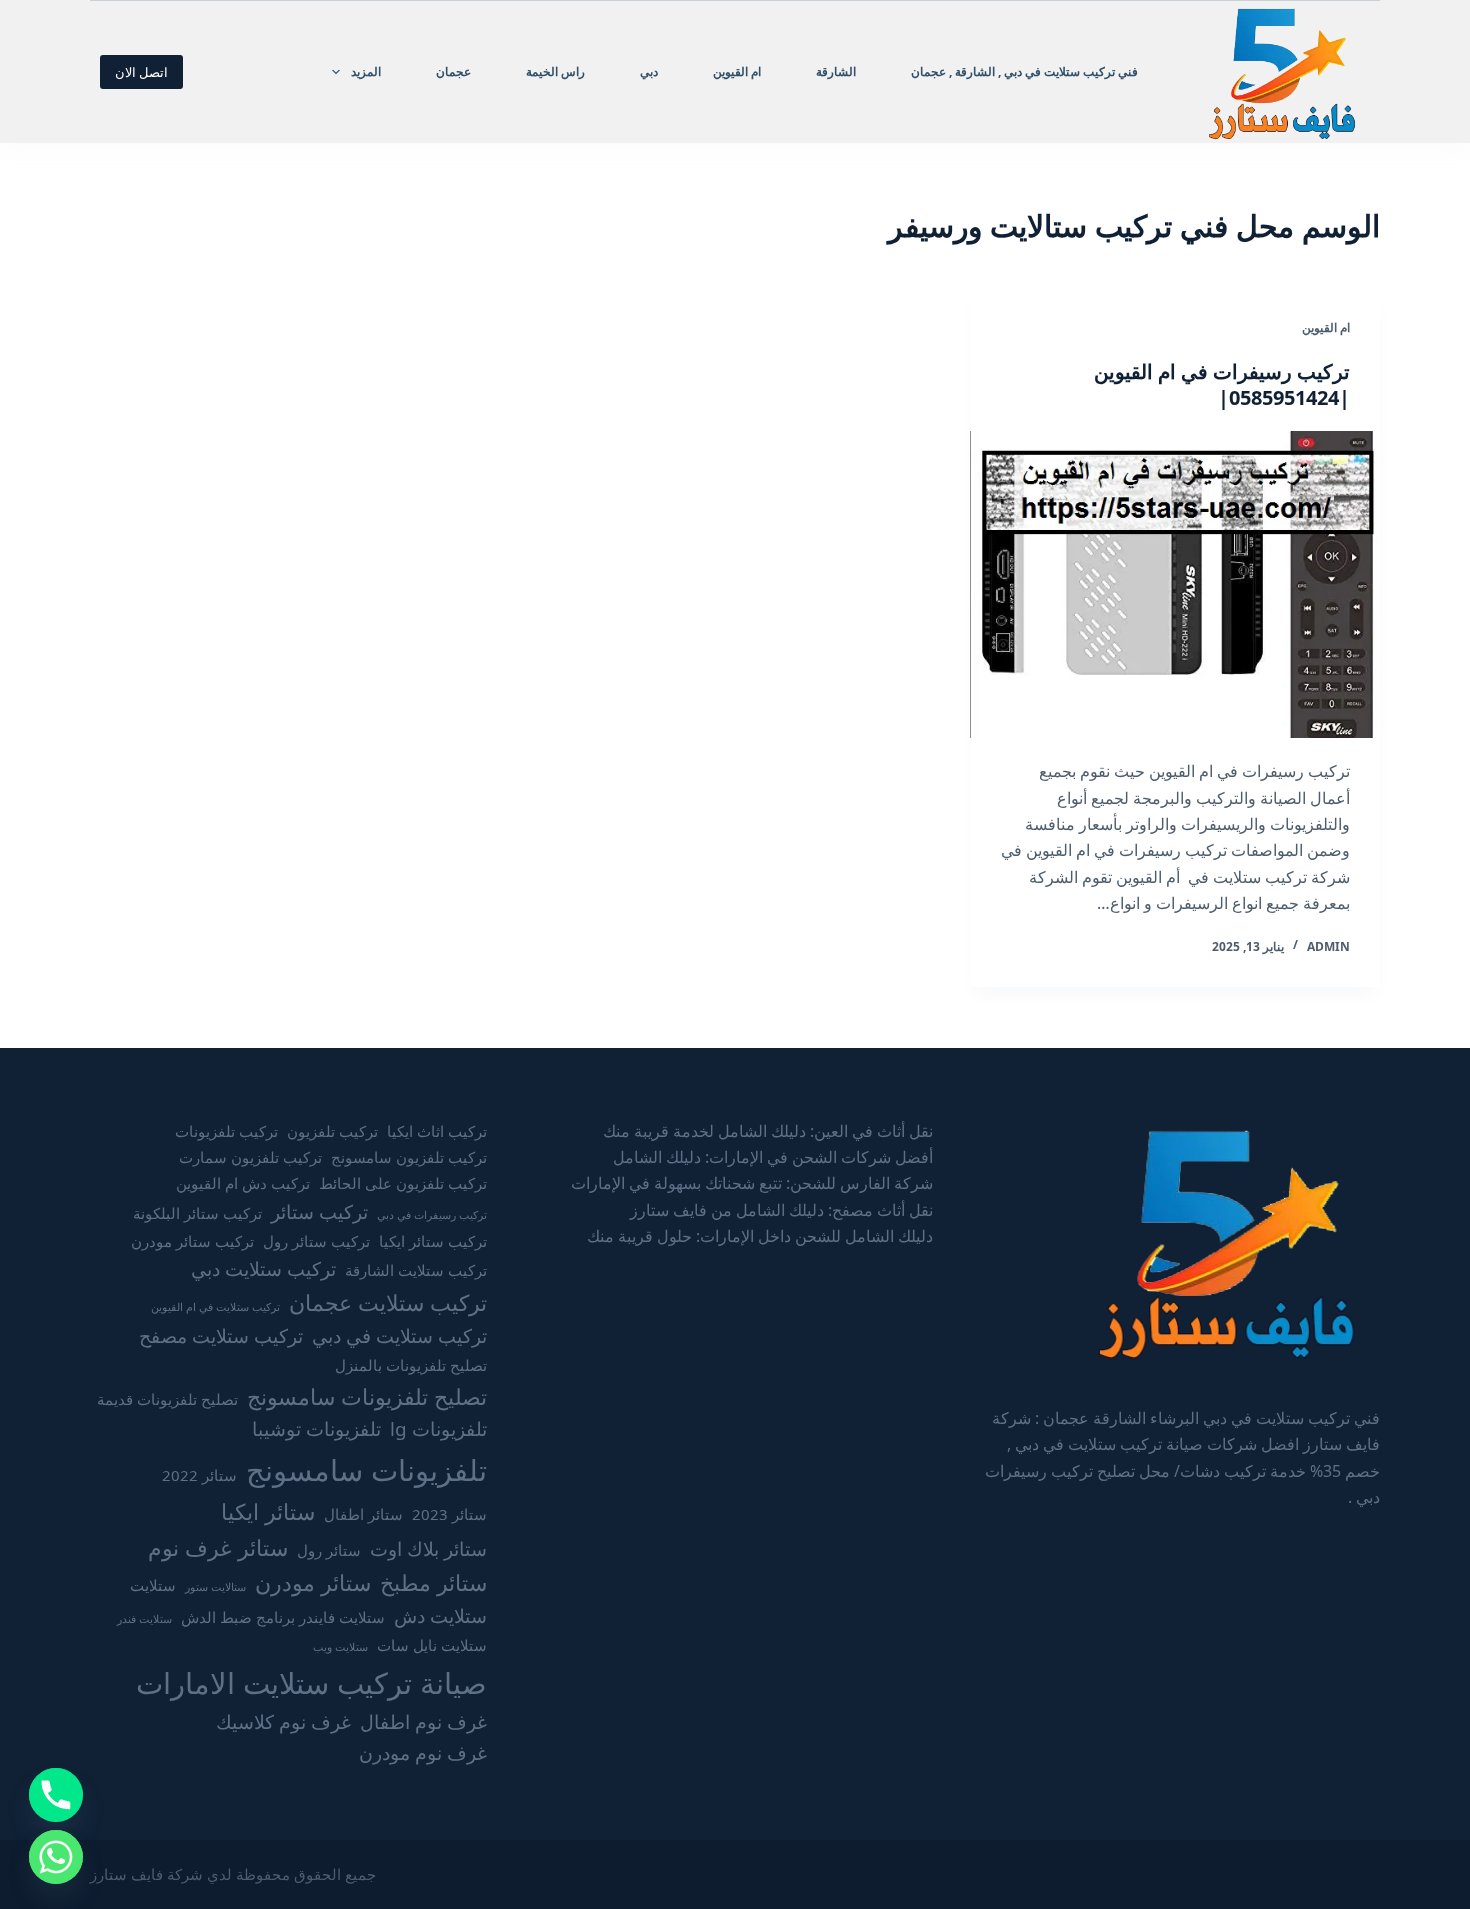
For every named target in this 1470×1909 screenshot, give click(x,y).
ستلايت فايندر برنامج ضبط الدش (283, 1617)
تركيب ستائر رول (316, 1241)
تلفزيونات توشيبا (316, 1429)
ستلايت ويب (340, 1647)
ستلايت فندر (144, 1619)
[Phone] (56, 1795)
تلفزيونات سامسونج (366, 1470)
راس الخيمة (555, 71)
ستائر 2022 (199, 1475)
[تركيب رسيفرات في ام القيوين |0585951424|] (1175, 585)
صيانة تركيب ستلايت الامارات (311, 1683)
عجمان (453, 71)
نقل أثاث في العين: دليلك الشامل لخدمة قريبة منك (768, 1131)
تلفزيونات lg (438, 1429)
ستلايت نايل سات (432, 1645)
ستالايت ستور (215, 1587)
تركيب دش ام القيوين (243, 1183)
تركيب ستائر (319, 1212)
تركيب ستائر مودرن (192, 1241)
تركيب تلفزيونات (226, 1131)
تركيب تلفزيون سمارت (250, 1157)
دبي (649, 71)
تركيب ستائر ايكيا (433, 1241)
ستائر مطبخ (433, 1582)
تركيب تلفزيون (332, 1131)
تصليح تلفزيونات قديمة (167, 1399)
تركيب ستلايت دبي (263, 1269)
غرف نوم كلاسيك (283, 1722)
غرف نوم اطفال (423, 1722)
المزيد (366, 71)
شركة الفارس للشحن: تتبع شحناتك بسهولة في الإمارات (752, 1183)
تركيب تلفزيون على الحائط (403, 1183)
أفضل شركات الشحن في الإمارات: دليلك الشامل (773, 1157)
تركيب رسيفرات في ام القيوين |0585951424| (1222, 384)
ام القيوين (737, 71)
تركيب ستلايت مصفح (221, 1336)
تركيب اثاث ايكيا (437, 1131)
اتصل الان (141, 72)
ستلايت (153, 1585)
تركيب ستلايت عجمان (388, 1302)
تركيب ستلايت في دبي (399, 1336)
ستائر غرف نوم (218, 1547)
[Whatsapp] (56, 1857)
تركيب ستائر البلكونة (197, 1213)
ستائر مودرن (313, 1582)
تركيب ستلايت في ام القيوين (215, 1307)
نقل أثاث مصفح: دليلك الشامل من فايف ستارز (781, 1210)
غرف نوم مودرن (423, 1753)
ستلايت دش (440, 1616)
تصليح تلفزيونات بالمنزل (411, 1365)
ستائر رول (329, 1550)
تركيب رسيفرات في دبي (432, 1215)
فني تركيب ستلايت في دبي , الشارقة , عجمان (1024, 71)
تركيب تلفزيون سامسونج (409, 1157)
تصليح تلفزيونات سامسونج (367, 1396)
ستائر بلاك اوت (428, 1549)
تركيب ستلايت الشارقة (416, 1270)
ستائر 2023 (449, 1514)
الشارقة (836, 71)
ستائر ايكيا (268, 1511)
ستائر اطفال (363, 1514)
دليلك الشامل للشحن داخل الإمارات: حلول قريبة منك (760, 1236)
